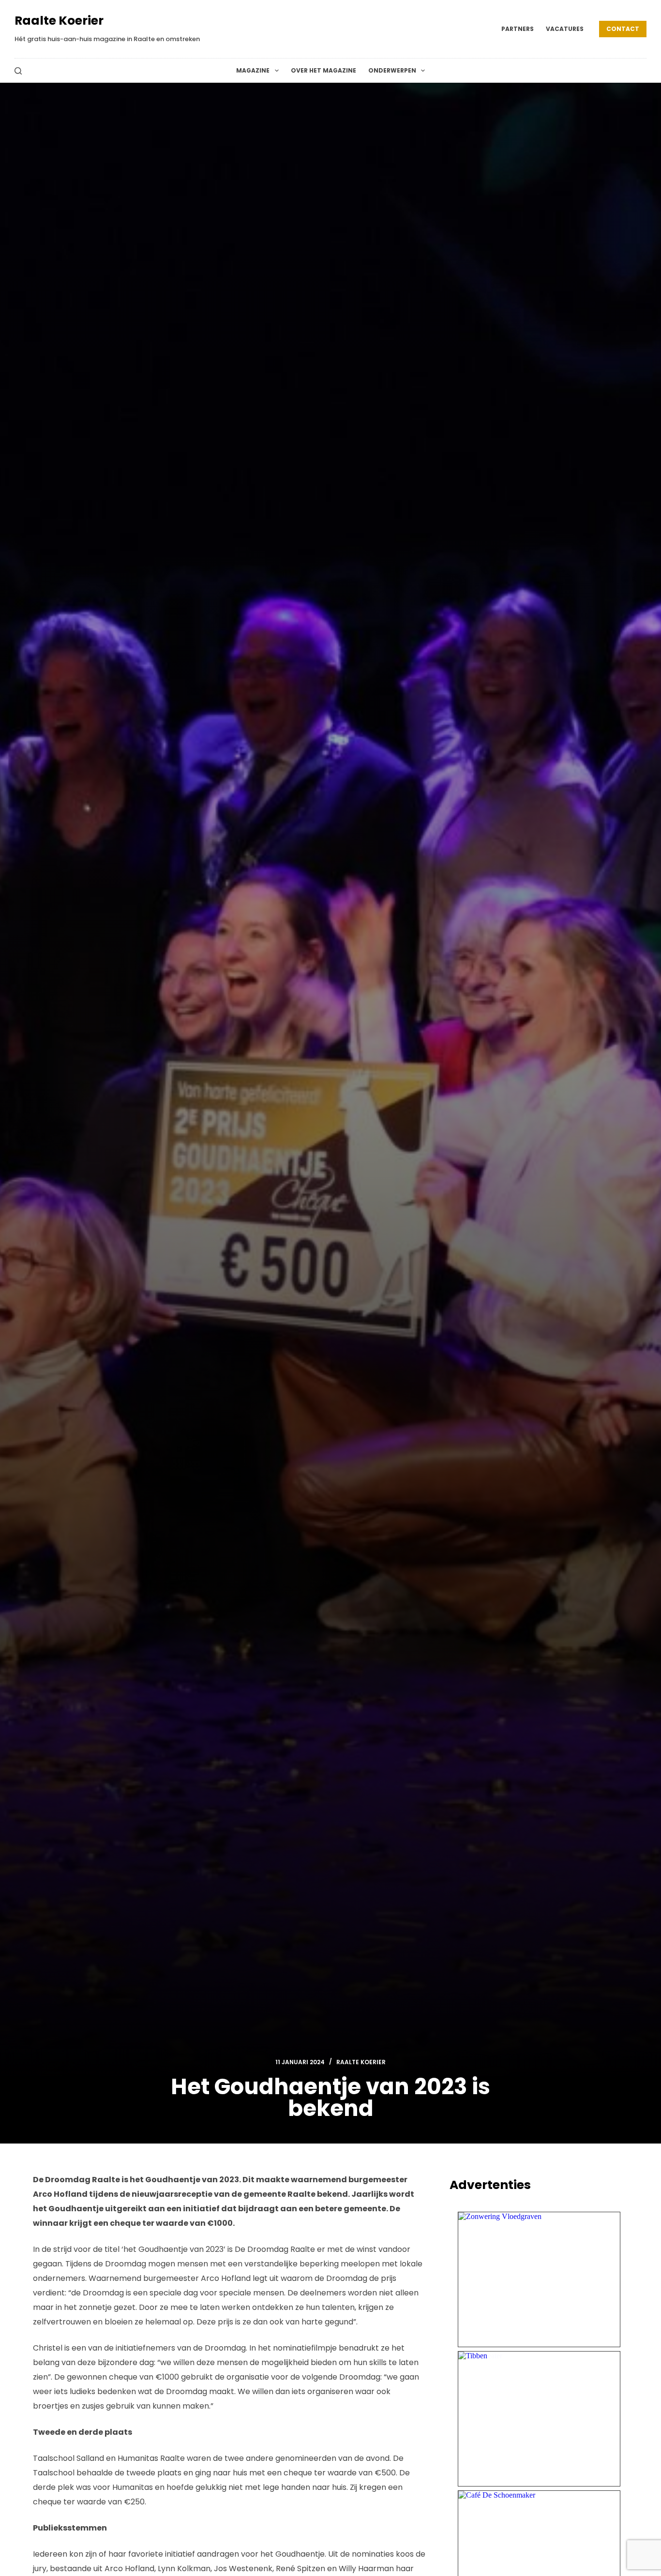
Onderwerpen (392, 70)
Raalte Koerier (59, 21)
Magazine (253, 70)
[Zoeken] (18, 71)
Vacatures (565, 29)
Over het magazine (323, 70)
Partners (518, 29)
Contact (623, 29)
